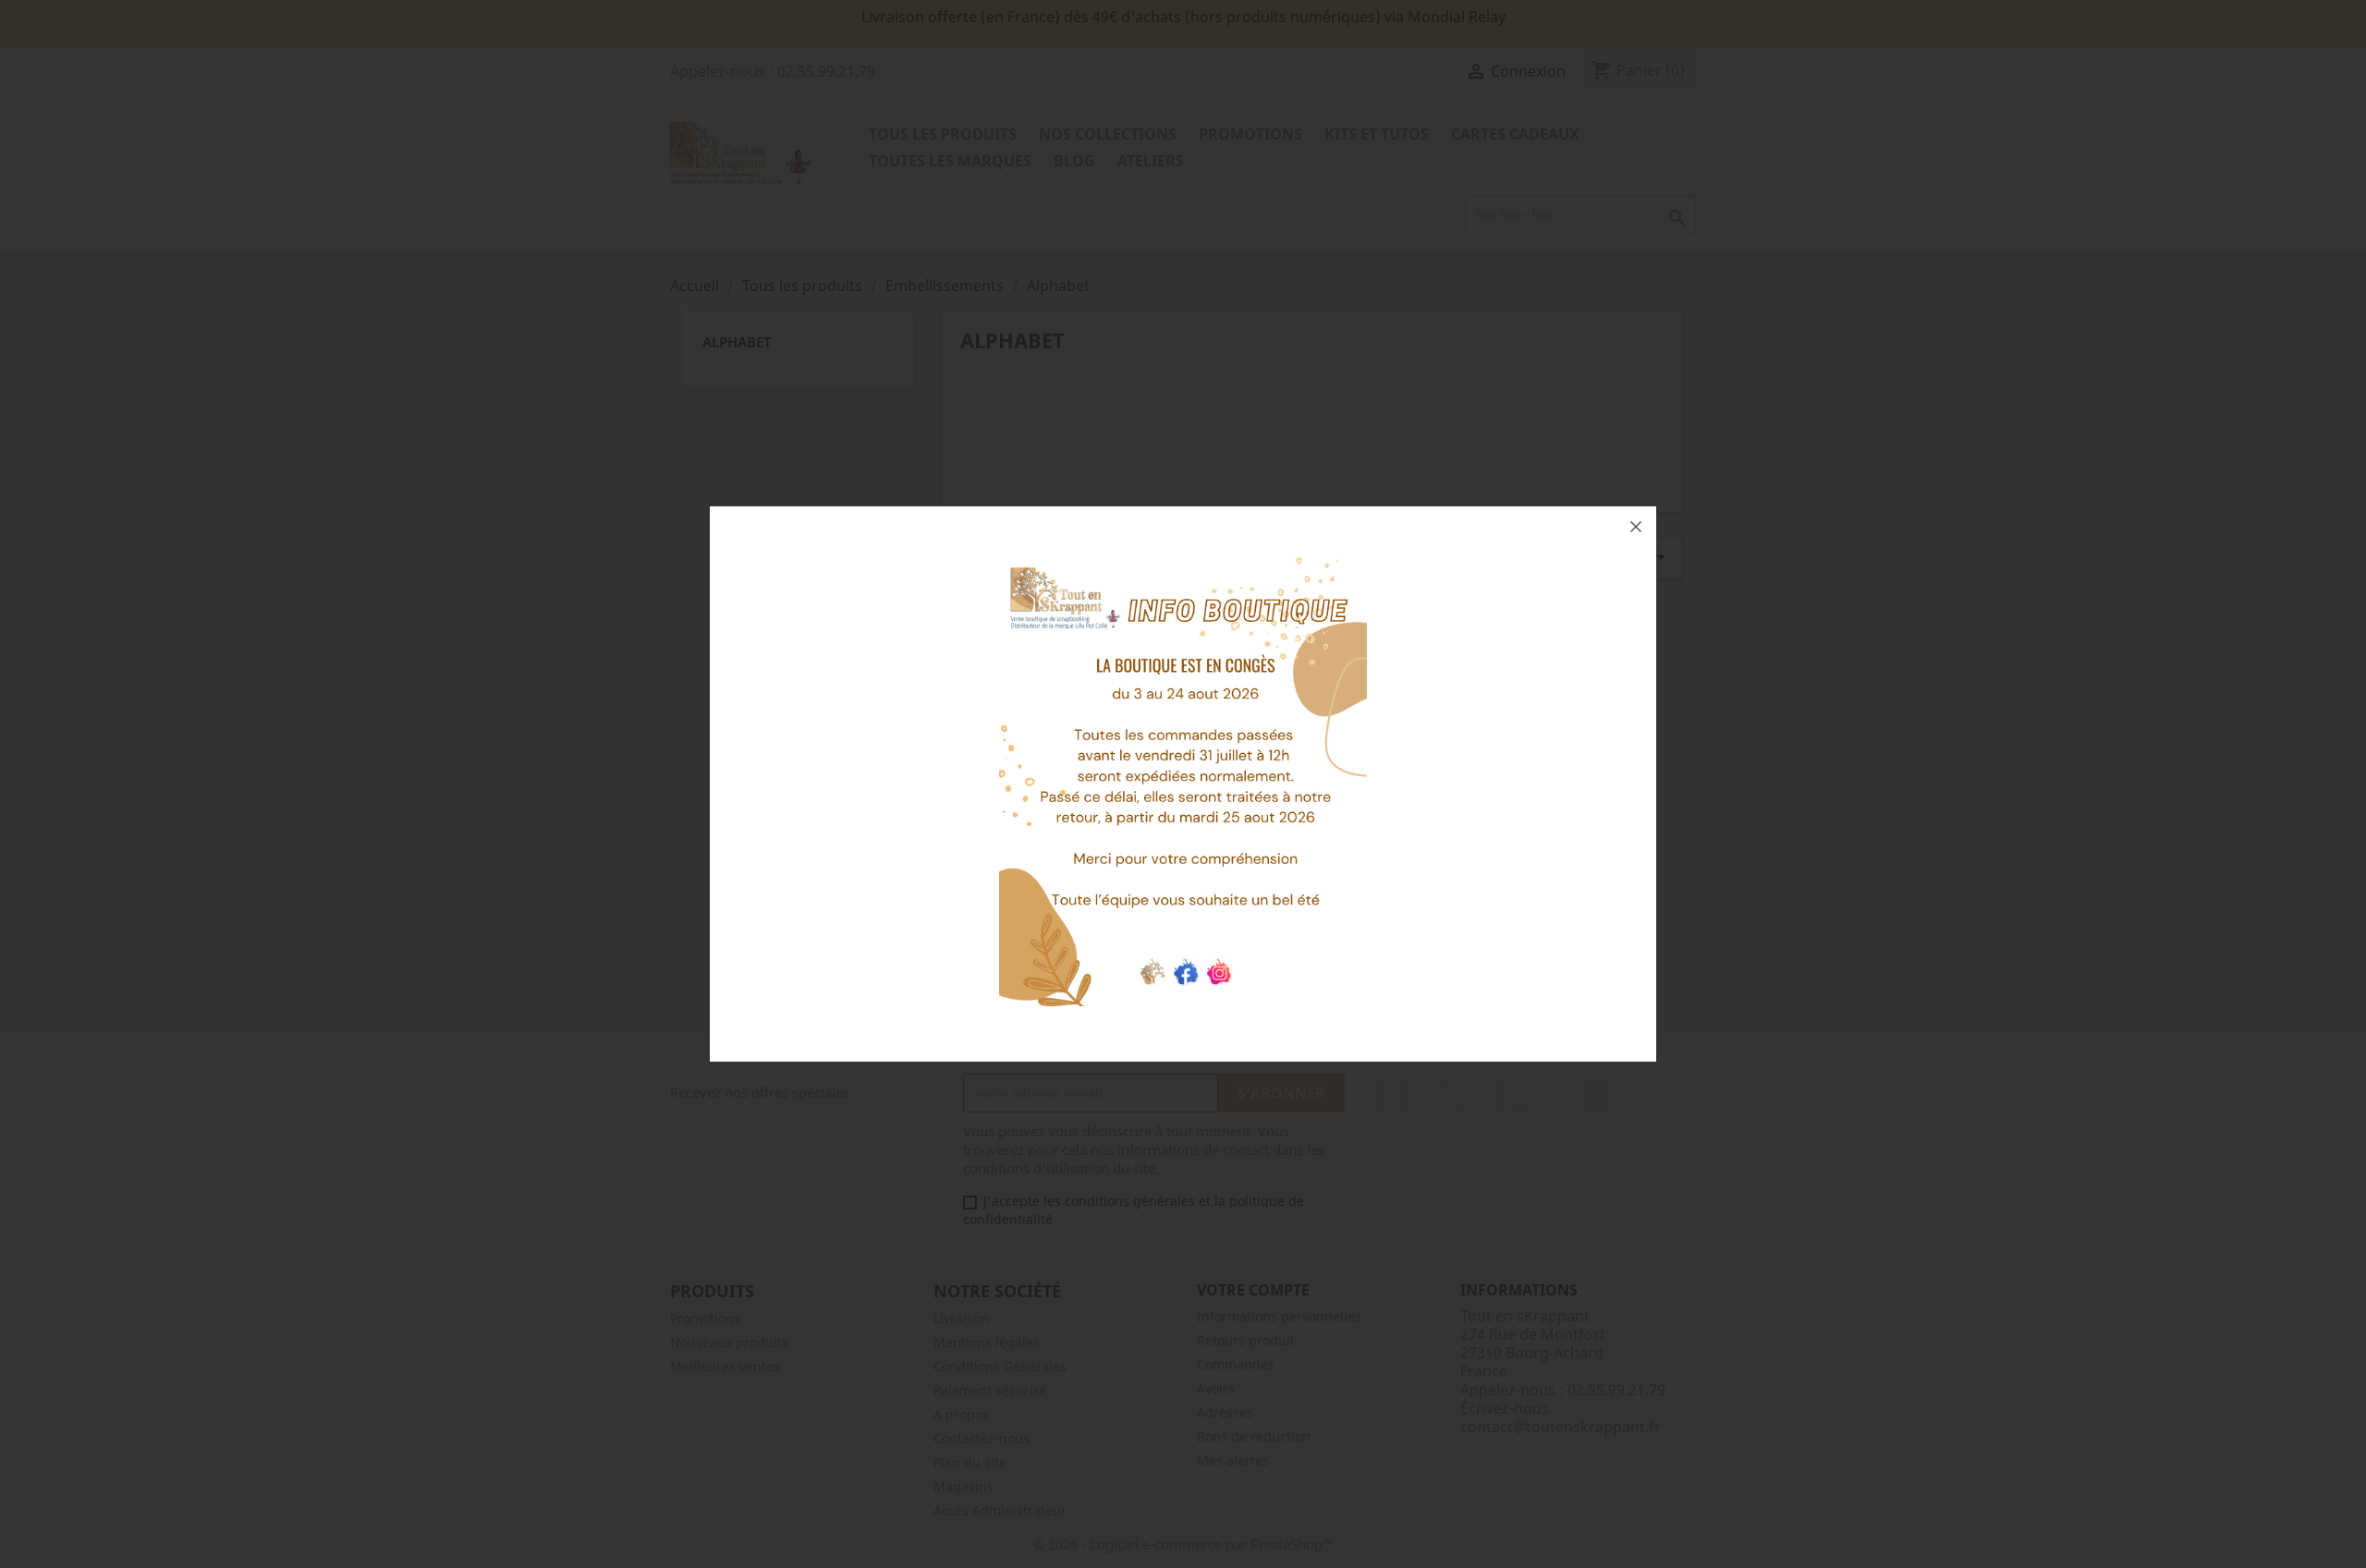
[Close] (1636, 527)
